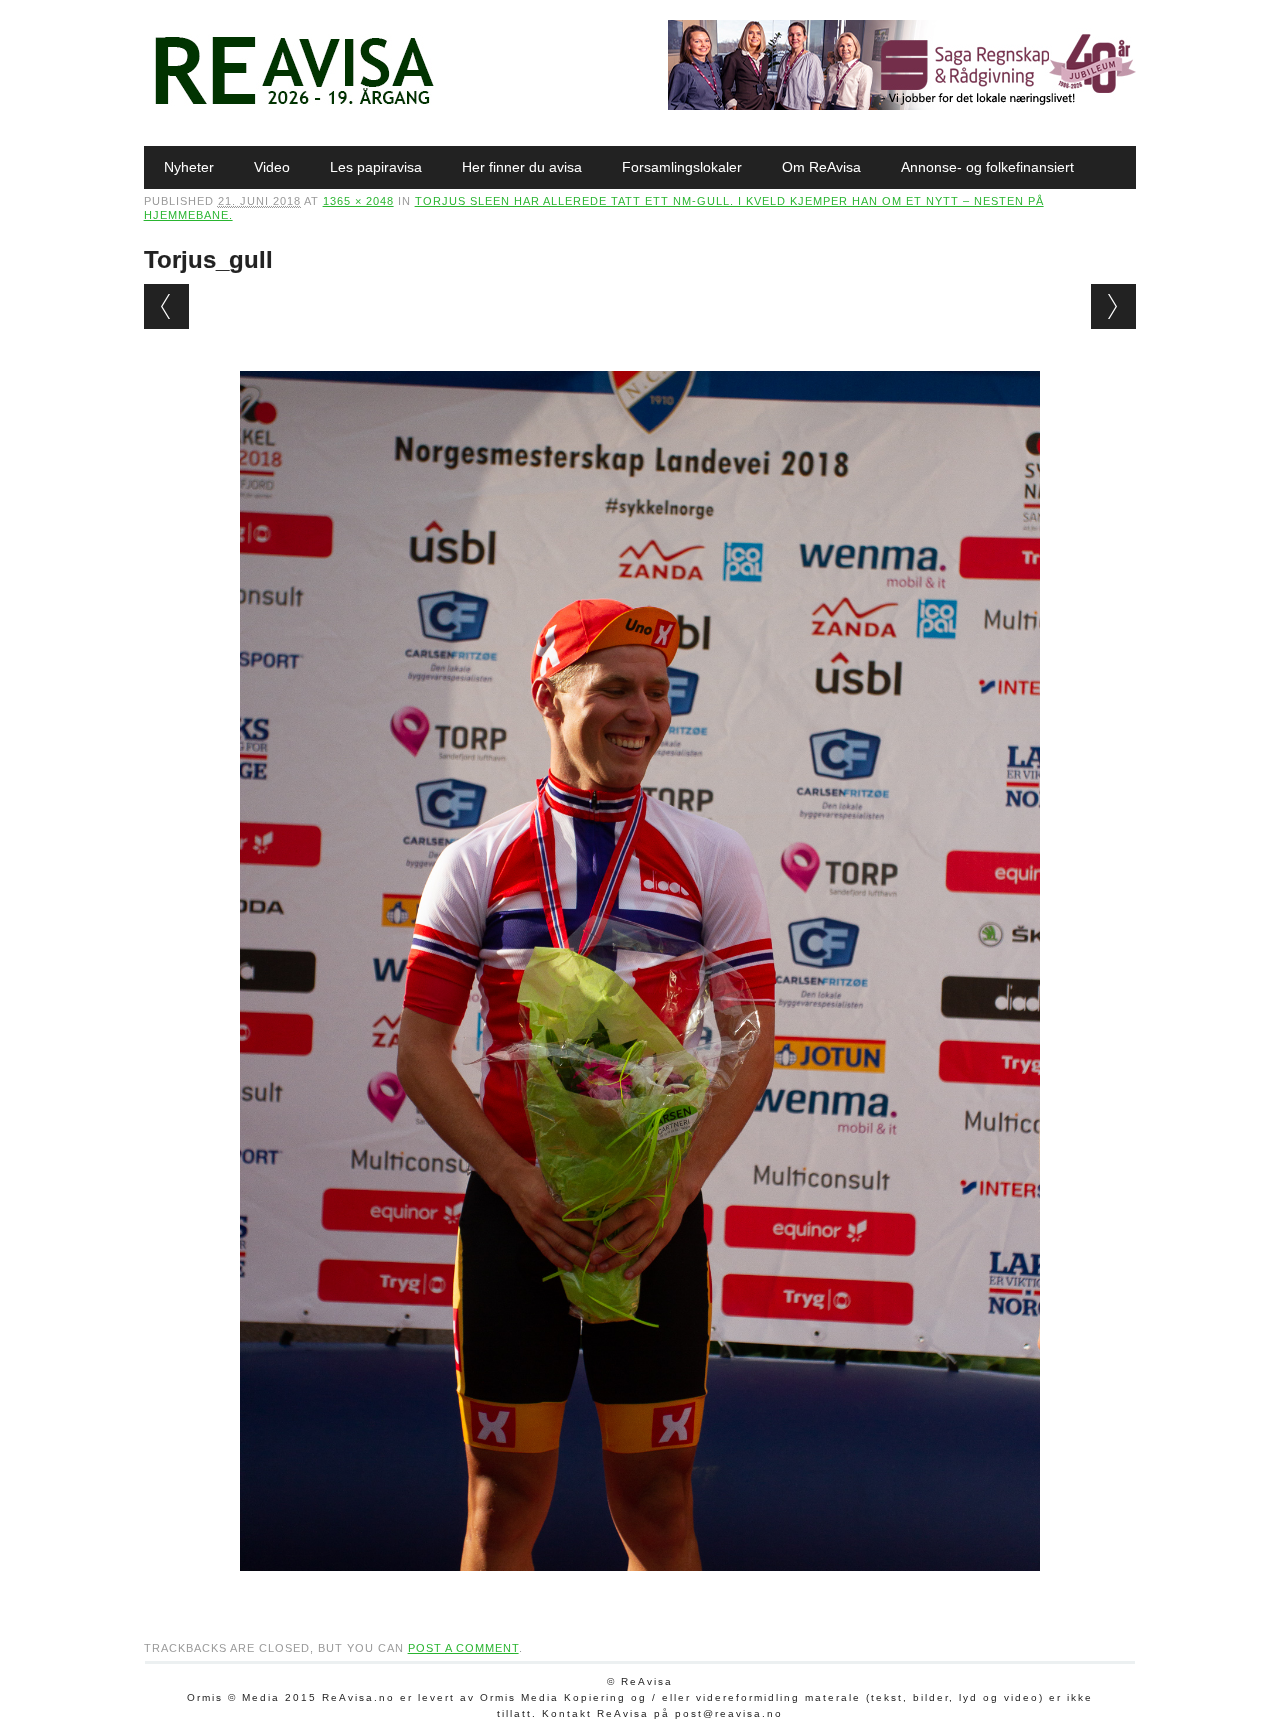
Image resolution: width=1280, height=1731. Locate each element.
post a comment (463, 1648)
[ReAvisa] (294, 105)
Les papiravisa (376, 167)
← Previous (166, 306)
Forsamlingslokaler (682, 167)
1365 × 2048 (358, 201)
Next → (1113, 306)
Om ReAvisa (821, 167)
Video (272, 167)
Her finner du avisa (522, 167)
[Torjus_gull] (640, 1590)
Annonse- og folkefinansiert (987, 167)
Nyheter (189, 167)
